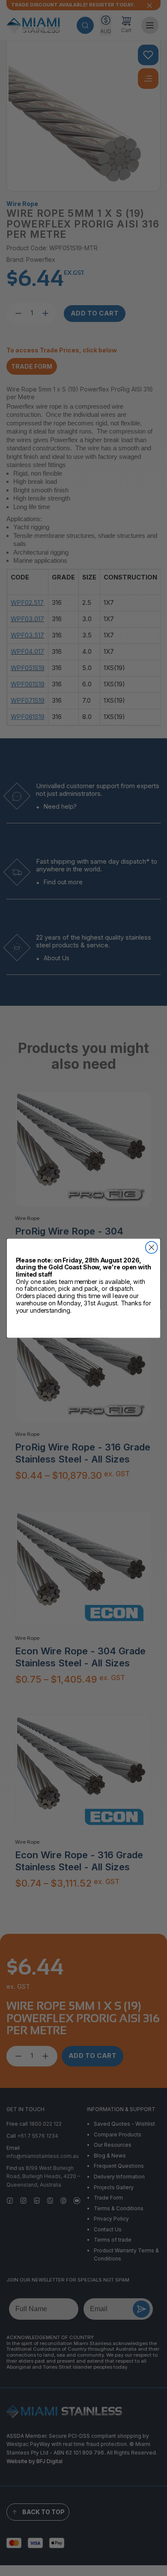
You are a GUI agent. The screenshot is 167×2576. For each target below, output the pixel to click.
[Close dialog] (152, 1247)
